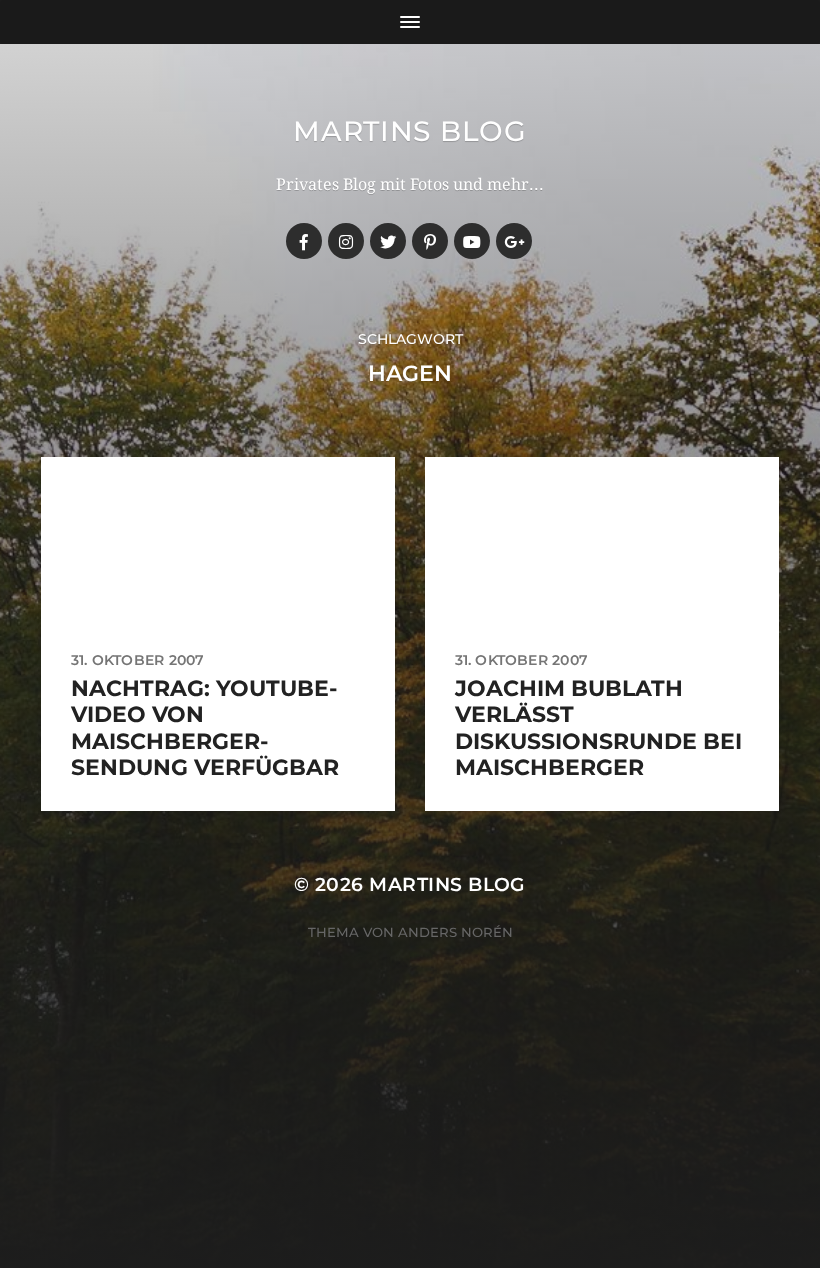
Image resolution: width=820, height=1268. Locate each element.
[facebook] (304, 241)
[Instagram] (346, 241)
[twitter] (388, 241)
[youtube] (472, 241)
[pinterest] (430, 241)
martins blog (409, 131)
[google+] (514, 241)
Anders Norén (455, 932)
